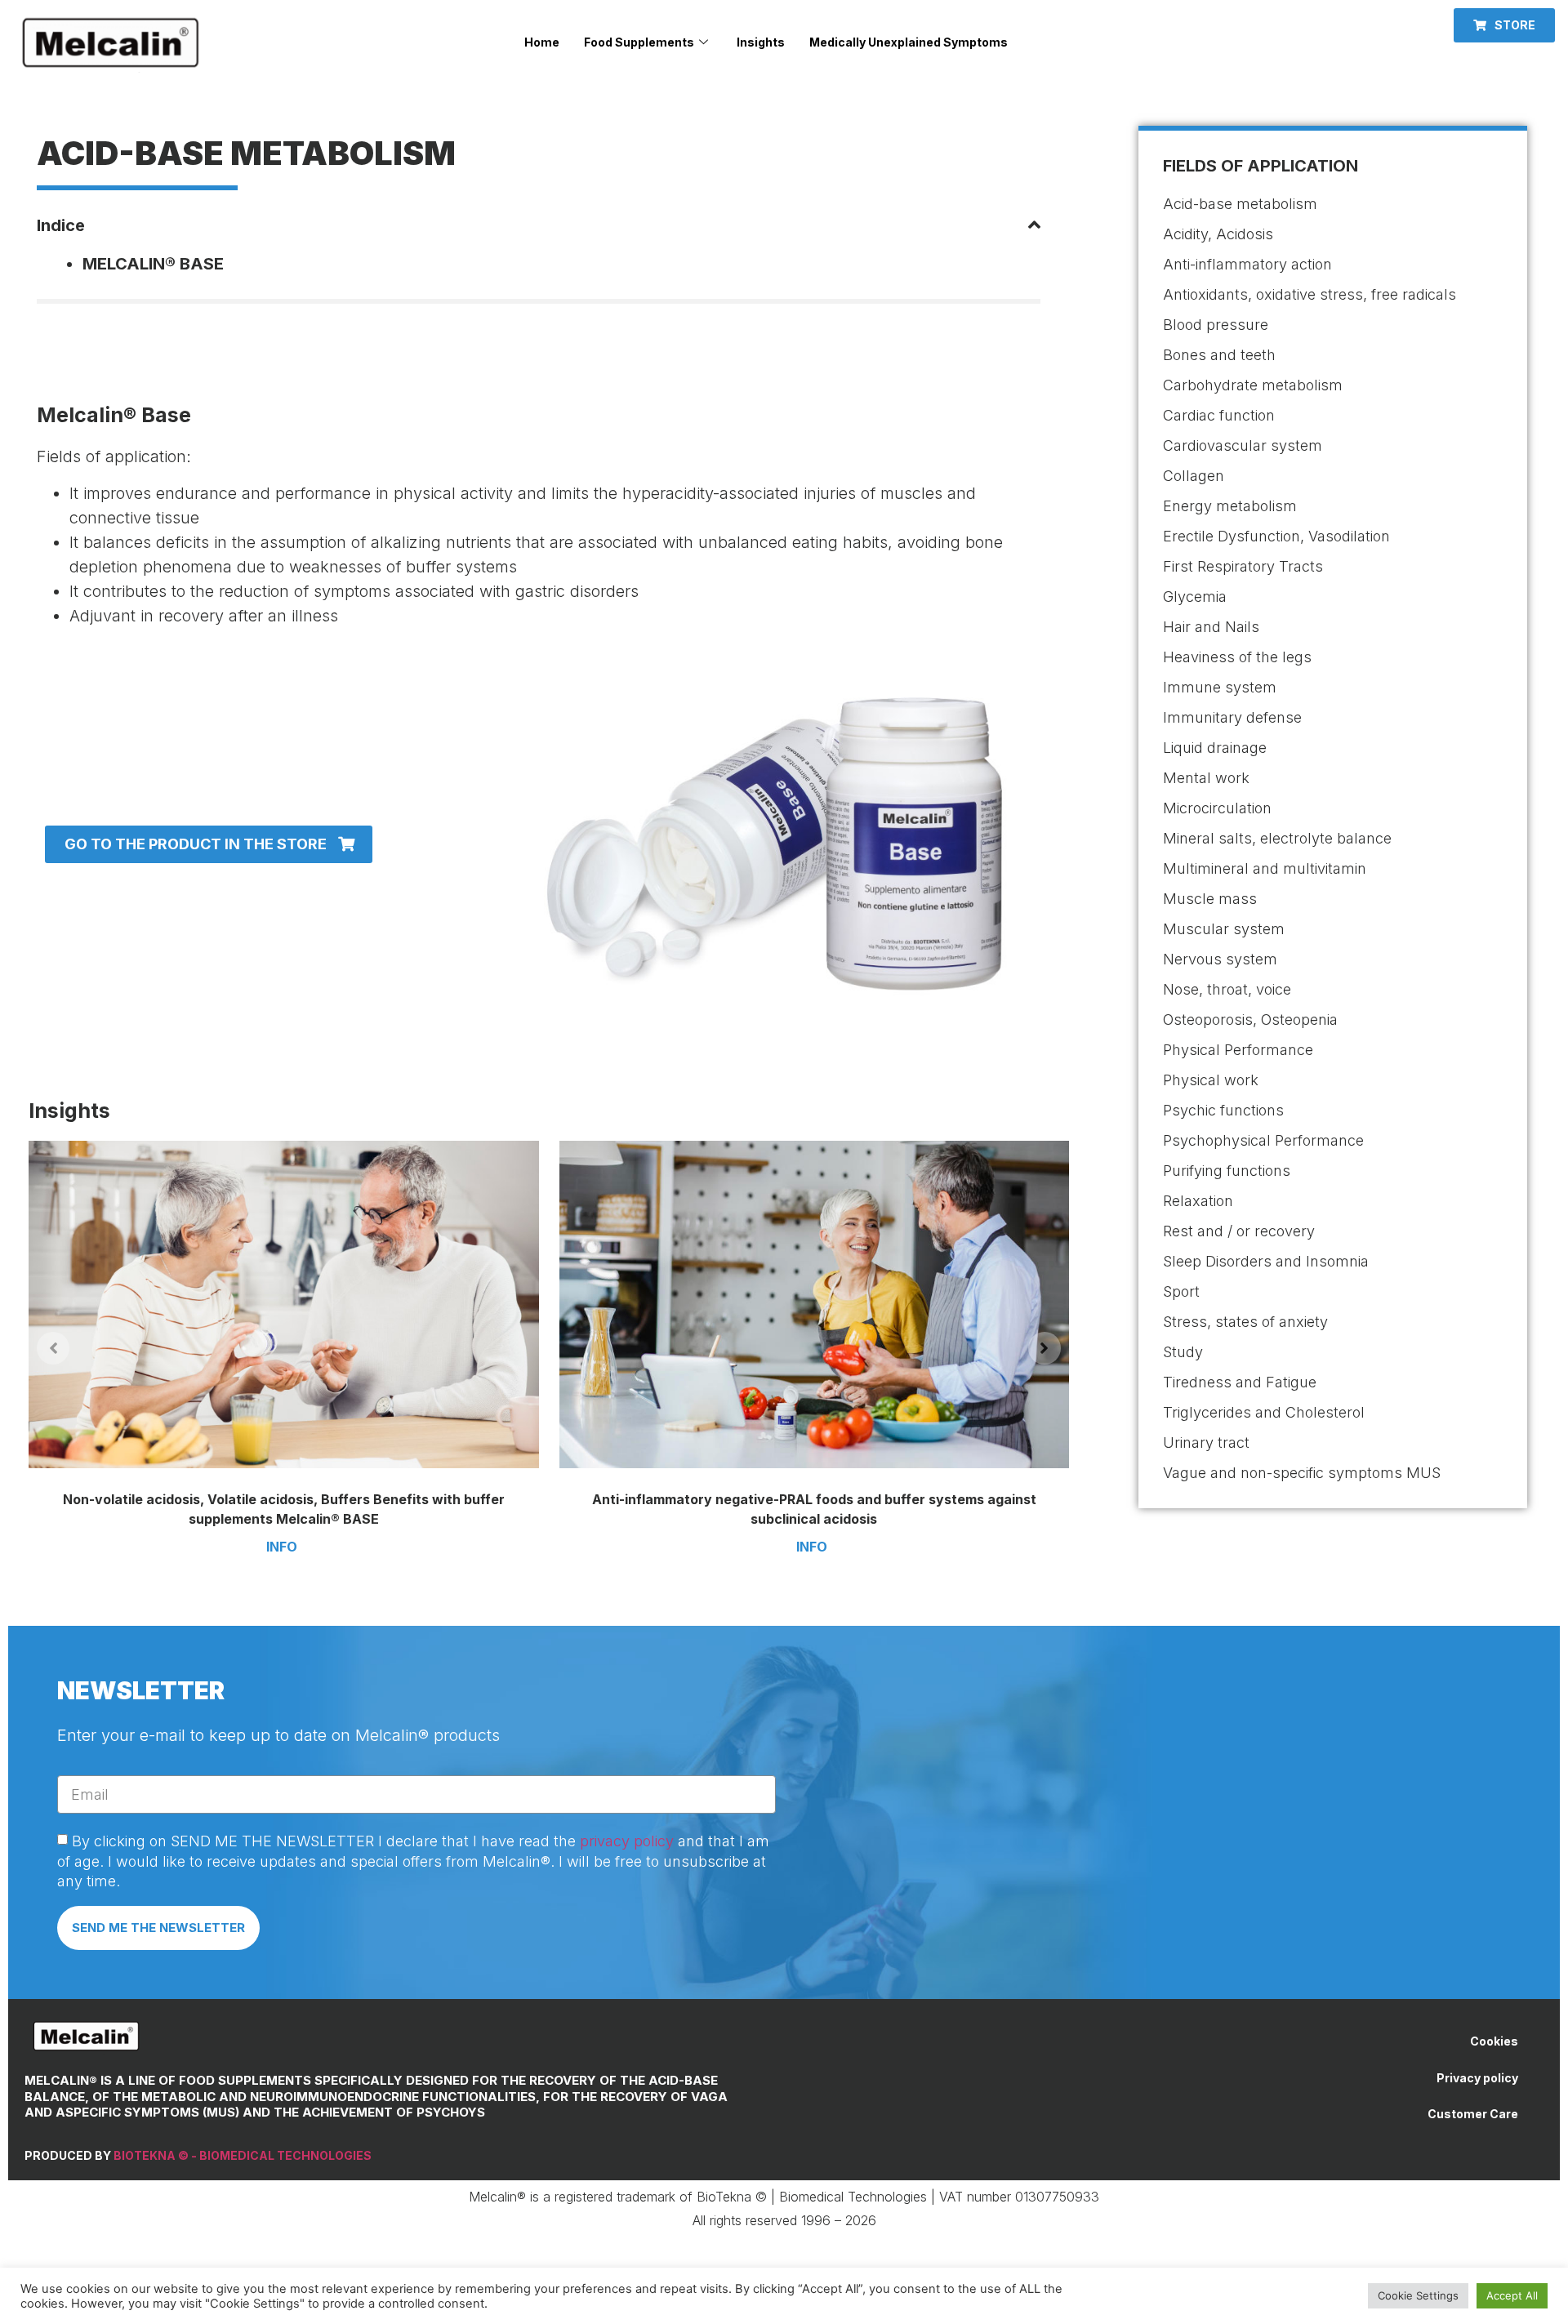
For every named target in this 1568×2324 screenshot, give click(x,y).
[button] (1504, 25)
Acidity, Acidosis (1218, 234)
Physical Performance (1238, 1050)
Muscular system (1224, 929)
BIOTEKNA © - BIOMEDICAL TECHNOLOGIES (243, 2155)
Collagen (1194, 476)
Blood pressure (1216, 325)
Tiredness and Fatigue (1240, 1382)
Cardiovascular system (1243, 445)
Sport (1181, 1291)
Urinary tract (1206, 1442)
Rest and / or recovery (1239, 1231)
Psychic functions (1223, 1110)
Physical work (1211, 1080)
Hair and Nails (1211, 627)
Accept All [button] (1512, 2295)
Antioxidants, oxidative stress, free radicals (1310, 294)
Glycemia (1195, 597)
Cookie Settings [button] (1418, 2295)
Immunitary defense (1232, 717)
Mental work (1206, 778)
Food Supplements (639, 42)
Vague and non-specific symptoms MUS (1302, 1473)
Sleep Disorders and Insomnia (1266, 1261)
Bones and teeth (1219, 355)
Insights (761, 42)
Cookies (1494, 2041)
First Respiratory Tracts (1243, 566)
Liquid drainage (1215, 748)
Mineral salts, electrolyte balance (1277, 838)
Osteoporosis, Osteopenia (1250, 1020)
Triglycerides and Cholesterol (1264, 1412)
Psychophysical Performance (1263, 1140)
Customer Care (1473, 2114)
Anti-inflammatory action (1247, 264)
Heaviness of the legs (1237, 657)
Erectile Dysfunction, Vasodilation (1276, 536)
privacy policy (627, 1841)
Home (542, 42)
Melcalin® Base (153, 264)
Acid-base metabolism (1240, 204)
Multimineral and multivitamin (1265, 868)
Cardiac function (1219, 415)
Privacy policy (1477, 2078)
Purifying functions (1227, 1171)
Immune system (1220, 687)
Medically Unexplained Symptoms (909, 42)
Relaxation (1198, 1201)
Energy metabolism (1230, 506)
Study (1183, 1352)
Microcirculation (1217, 808)
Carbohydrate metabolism (1253, 385)
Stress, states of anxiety (1245, 1322)
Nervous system (1220, 959)
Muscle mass (1210, 899)
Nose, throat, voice (1227, 989)
